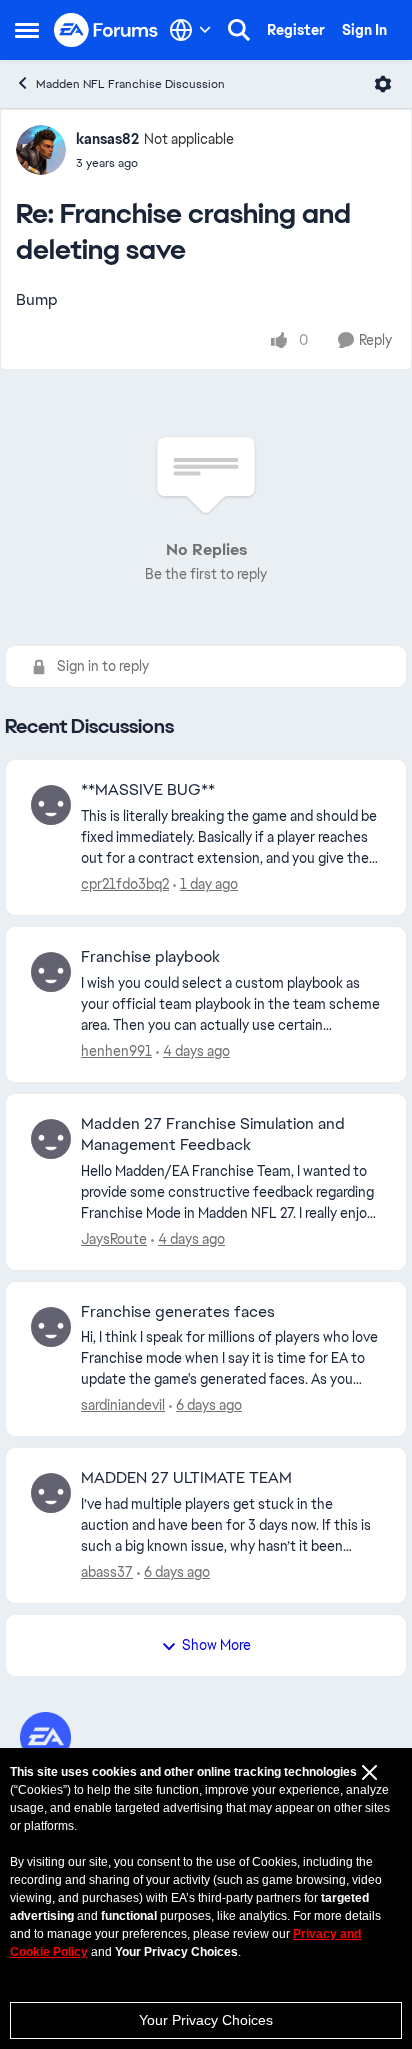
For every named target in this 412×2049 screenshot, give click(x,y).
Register (296, 30)
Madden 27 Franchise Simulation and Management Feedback (213, 1134)
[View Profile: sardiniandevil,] (51, 1327)
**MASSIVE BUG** (148, 790)
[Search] (239, 30)
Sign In (364, 30)
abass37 (107, 1572)
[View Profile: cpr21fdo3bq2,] (51, 805)
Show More (216, 1645)
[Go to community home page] (106, 30)
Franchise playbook (150, 957)
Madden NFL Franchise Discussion (130, 84)
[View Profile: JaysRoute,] (51, 1139)
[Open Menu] (383, 84)
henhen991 (116, 1051)
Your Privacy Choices (206, 2020)
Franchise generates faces (178, 1312)
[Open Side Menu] (27, 30)
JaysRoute (114, 1239)
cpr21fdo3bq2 (125, 884)
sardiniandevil (123, 1405)
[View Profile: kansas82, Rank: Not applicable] (41, 150)
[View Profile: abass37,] (51, 1493)
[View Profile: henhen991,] (51, 972)
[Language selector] (190, 30)
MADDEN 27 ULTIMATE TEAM (186, 1478)
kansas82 (107, 139)
